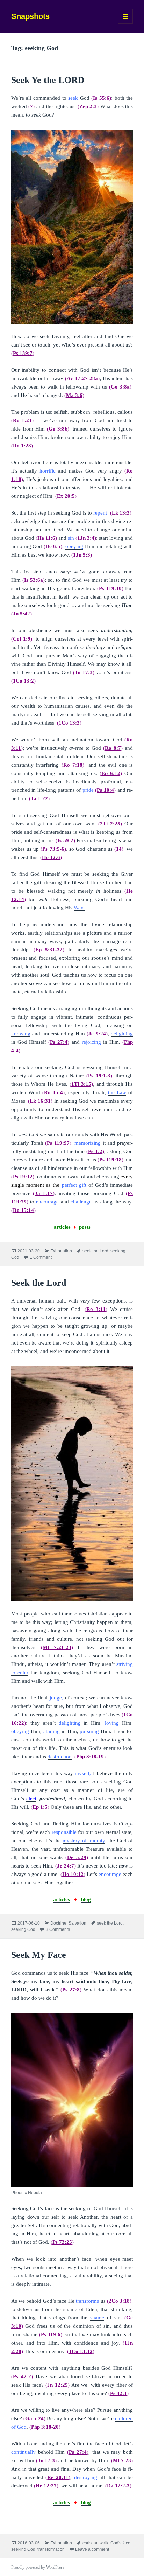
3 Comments (58, 1929)
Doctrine (58, 1923)
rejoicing (91, 1042)
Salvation (77, 1923)
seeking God (23, 1929)
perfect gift (74, 1185)
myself (82, 1773)
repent (100, 513)
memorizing (88, 1143)
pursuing (89, 1731)
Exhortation (61, 1251)
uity (101, 1841)
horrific (48, 471)
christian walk (95, 2543)
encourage (47, 1202)
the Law (117, 1092)
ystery (73, 1841)
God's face (120, 2543)
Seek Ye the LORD (48, 80)
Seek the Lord (39, 1283)
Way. (79, 908)
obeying (74, 546)
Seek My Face (39, 1955)
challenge (81, 1202)
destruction (60, 1757)
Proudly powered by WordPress (38, 2567)
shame (97, 2318)
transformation (51, 2549)
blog (86, 1899)
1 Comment (41, 1257)
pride (88, 790)
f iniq (91, 1841)
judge (56, 1698)
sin (71, 538)
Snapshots (30, 16)
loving (112, 1723)
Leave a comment (92, 2549)
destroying (86, 2477)
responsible (64, 1832)
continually (23, 2452)
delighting (122, 1034)
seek (73, 98)
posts (85, 1227)
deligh (66, 1723)
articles (62, 1227)
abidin (50, 1731)
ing (77, 1723)
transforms (87, 2301)
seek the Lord (95, 1251)
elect (31, 1799)
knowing (21, 1034)
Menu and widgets (126, 24)
